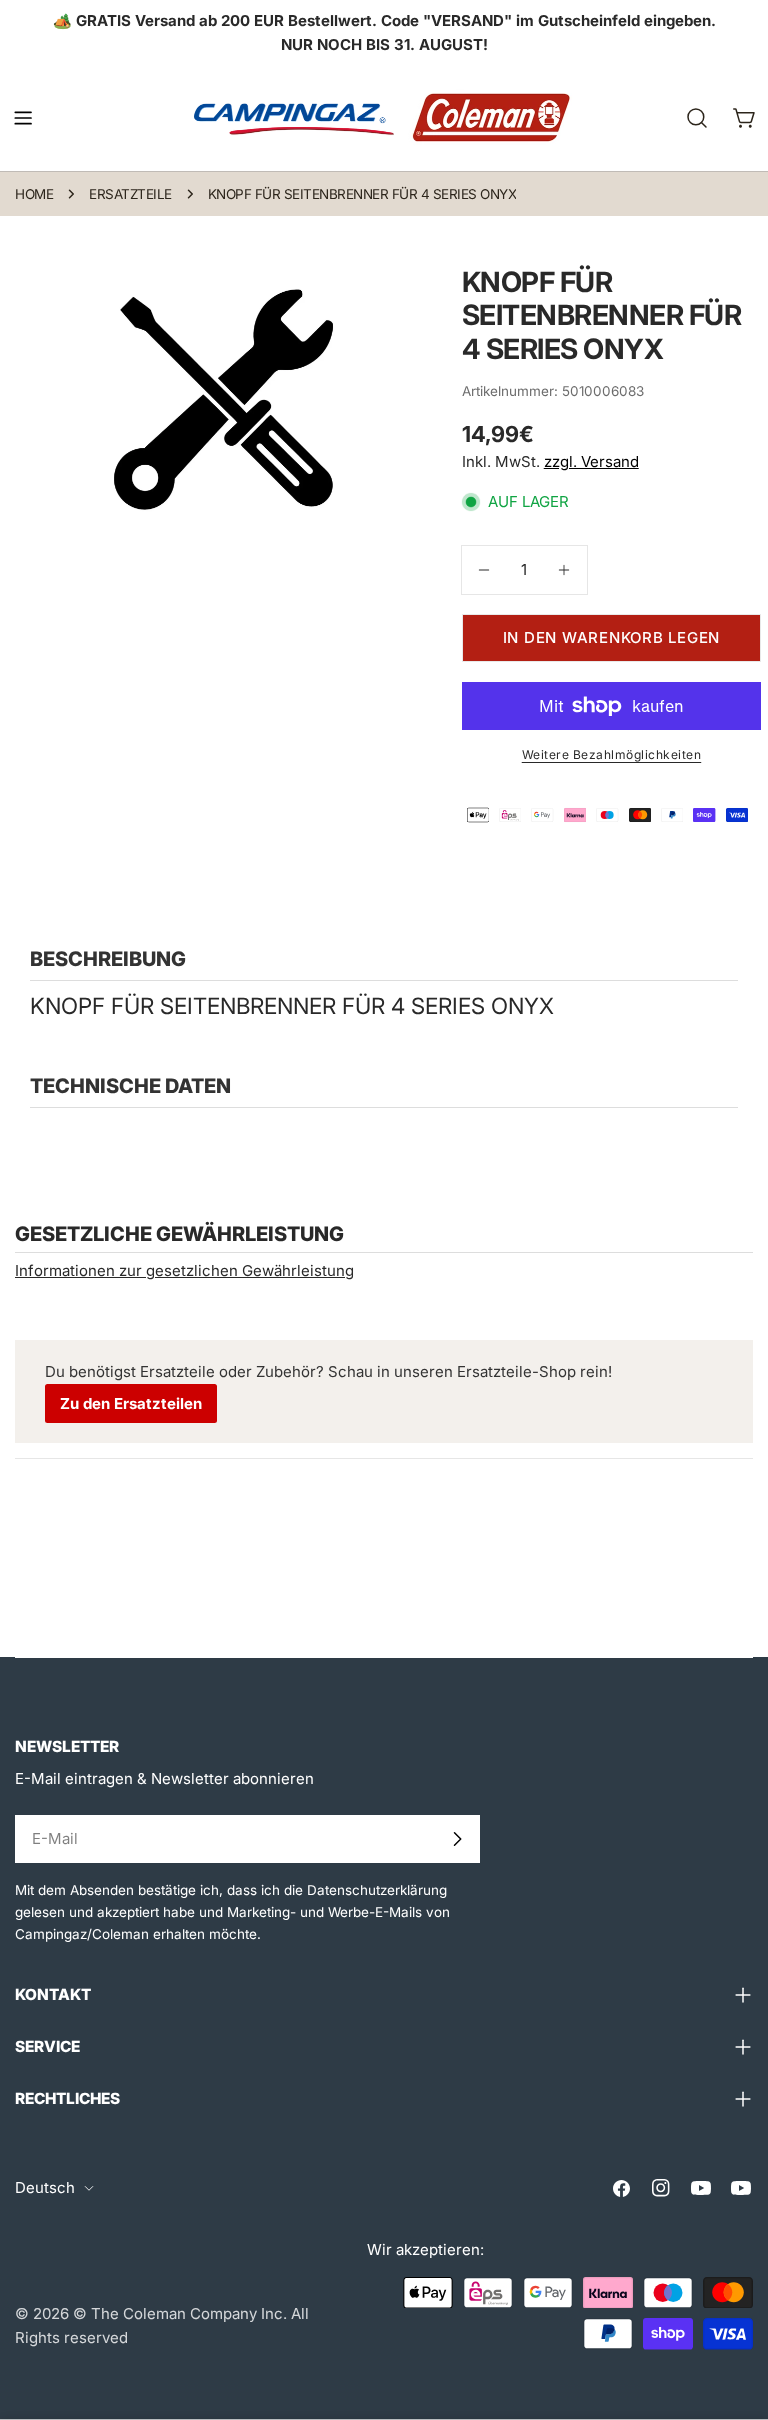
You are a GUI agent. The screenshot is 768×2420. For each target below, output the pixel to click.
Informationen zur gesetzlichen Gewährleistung (184, 1270)
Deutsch (45, 2187)
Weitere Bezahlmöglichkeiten (612, 754)
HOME (34, 194)
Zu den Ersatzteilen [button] (131, 1403)
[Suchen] (697, 118)
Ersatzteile (130, 194)
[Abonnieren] (457, 1839)
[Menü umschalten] (23, 118)
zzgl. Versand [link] (591, 461)
